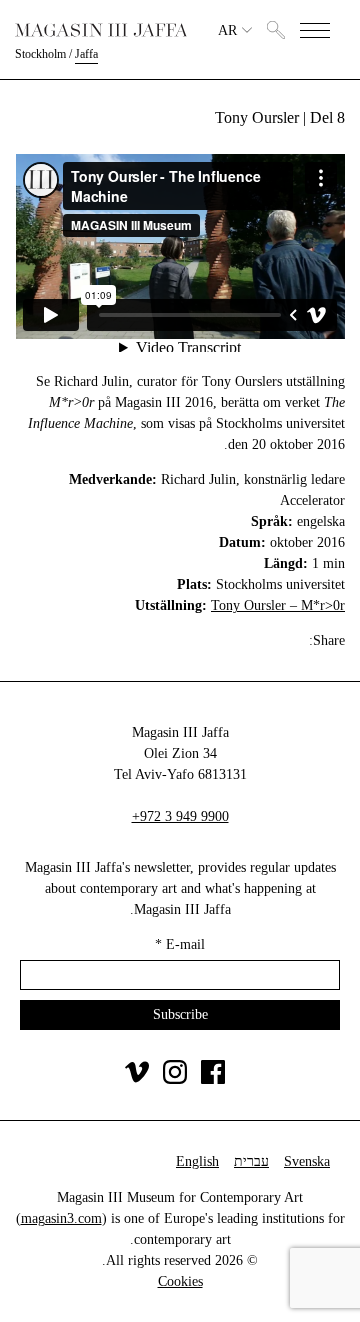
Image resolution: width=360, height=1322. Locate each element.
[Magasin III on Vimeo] (137, 1079)
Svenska (307, 1161)
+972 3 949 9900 (180, 816)
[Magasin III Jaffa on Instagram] (175, 1079)
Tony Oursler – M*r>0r (278, 605)
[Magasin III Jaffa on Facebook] (213, 1079)
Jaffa (86, 54)
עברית (251, 1161)
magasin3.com (61, 1218)
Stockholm (40, 54)
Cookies (180, 1281)
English (197, 1161)
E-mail (180, 944)
